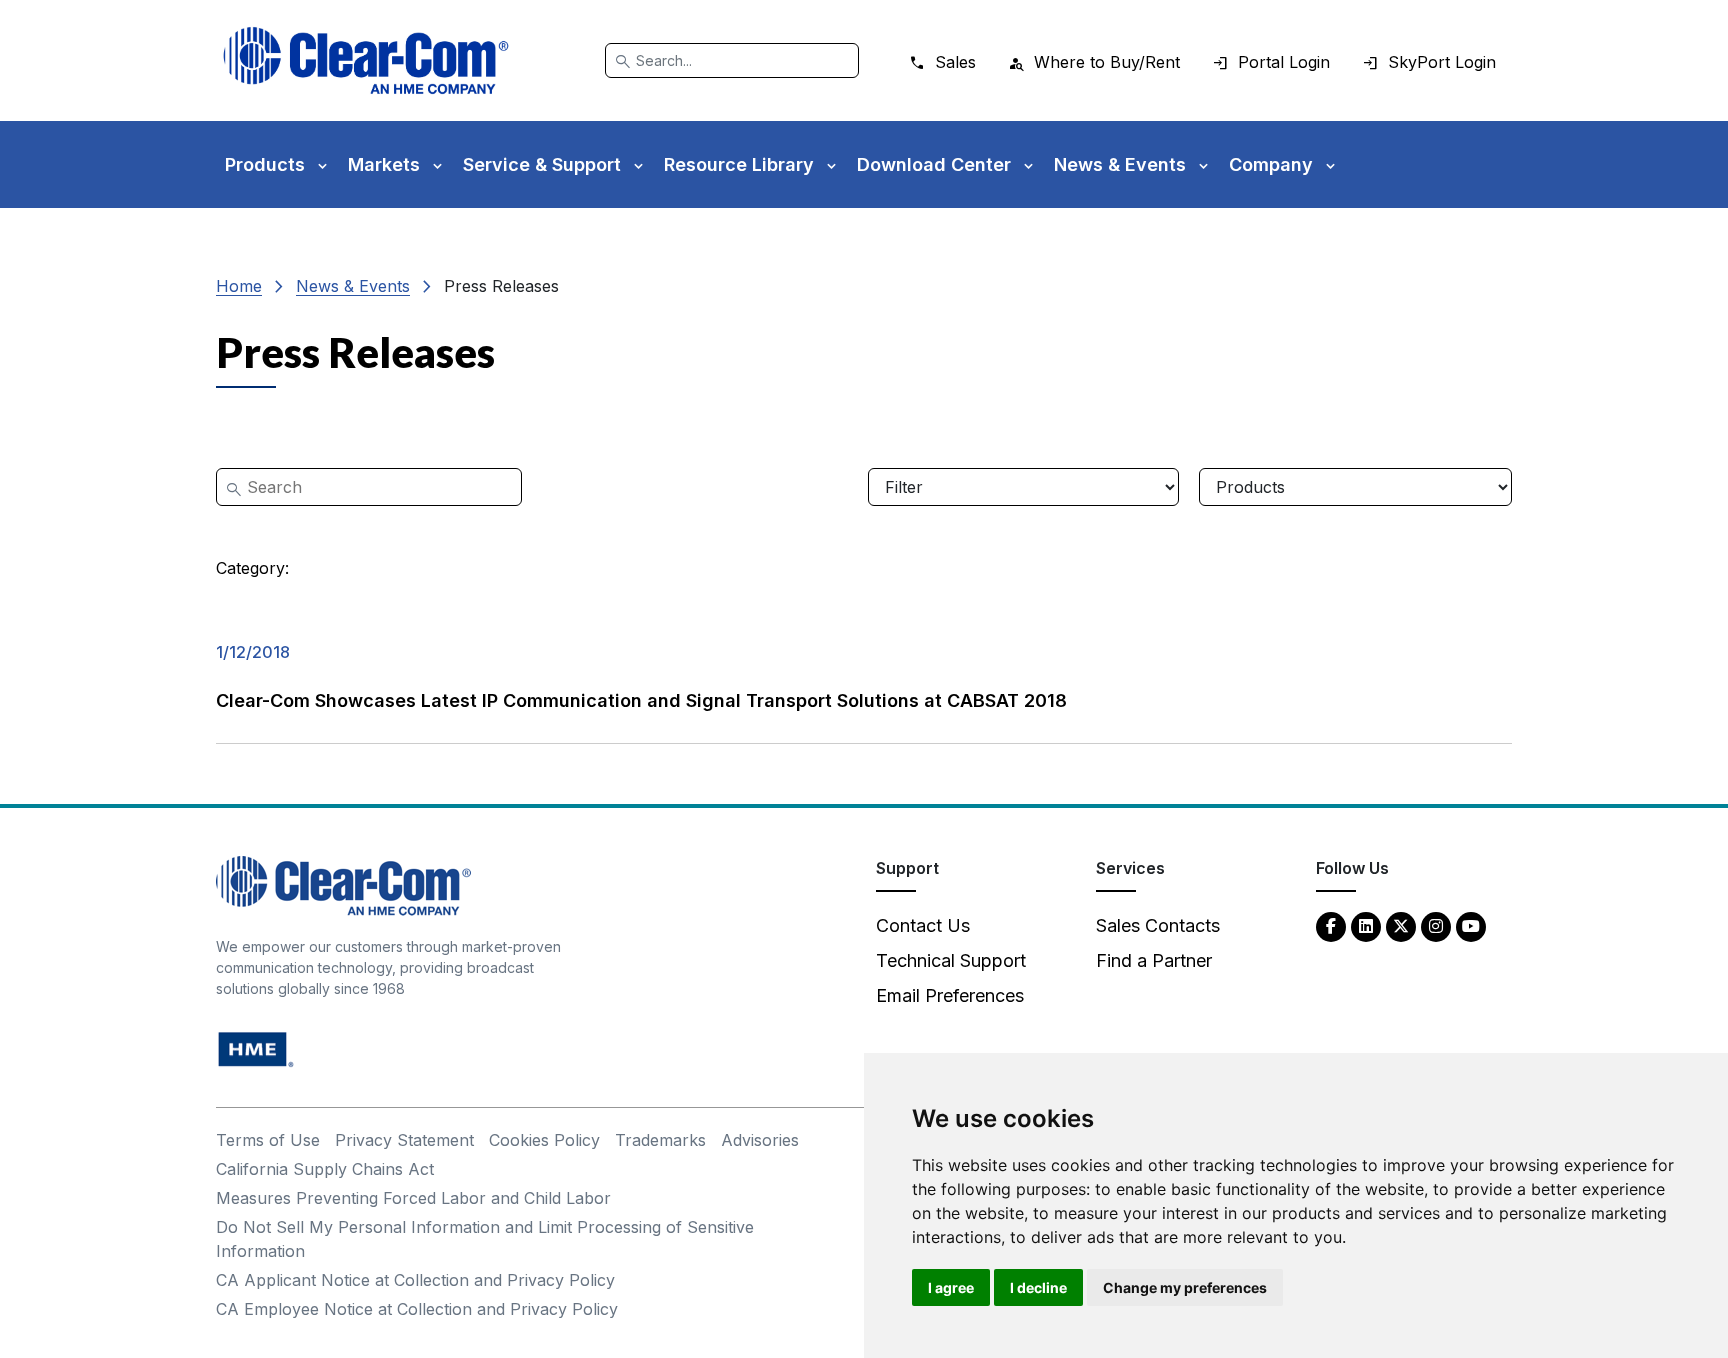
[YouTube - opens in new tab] (1471, 925)
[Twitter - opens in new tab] (1401, 925)
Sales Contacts (1158, 925)
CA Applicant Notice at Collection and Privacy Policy (415, 1280)
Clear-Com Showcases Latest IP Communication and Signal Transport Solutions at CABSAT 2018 (641, 700)
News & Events (353, 286)
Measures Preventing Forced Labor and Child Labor (413, 1198)
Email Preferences (950, 995)
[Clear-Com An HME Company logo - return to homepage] (343, 884)
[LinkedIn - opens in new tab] (1366, 925)
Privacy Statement (404, 1140)
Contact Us (923, 925)
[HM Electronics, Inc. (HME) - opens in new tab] (256, 1048)
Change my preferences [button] (1185, 1287)
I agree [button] (951, 1287)
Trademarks (660, 1140)
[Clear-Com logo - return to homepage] (366, 60)
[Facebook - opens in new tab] (1331, 925)
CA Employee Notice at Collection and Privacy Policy (417, 1309)
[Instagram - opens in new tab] (1436, 925)
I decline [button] (1038, 1287)
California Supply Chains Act (325, 1169)
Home (239, 286)
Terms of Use (268, 1140)
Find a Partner (1154, 960)
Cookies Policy (544, 1140)
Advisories (760, 1140)
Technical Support (951, 960)
